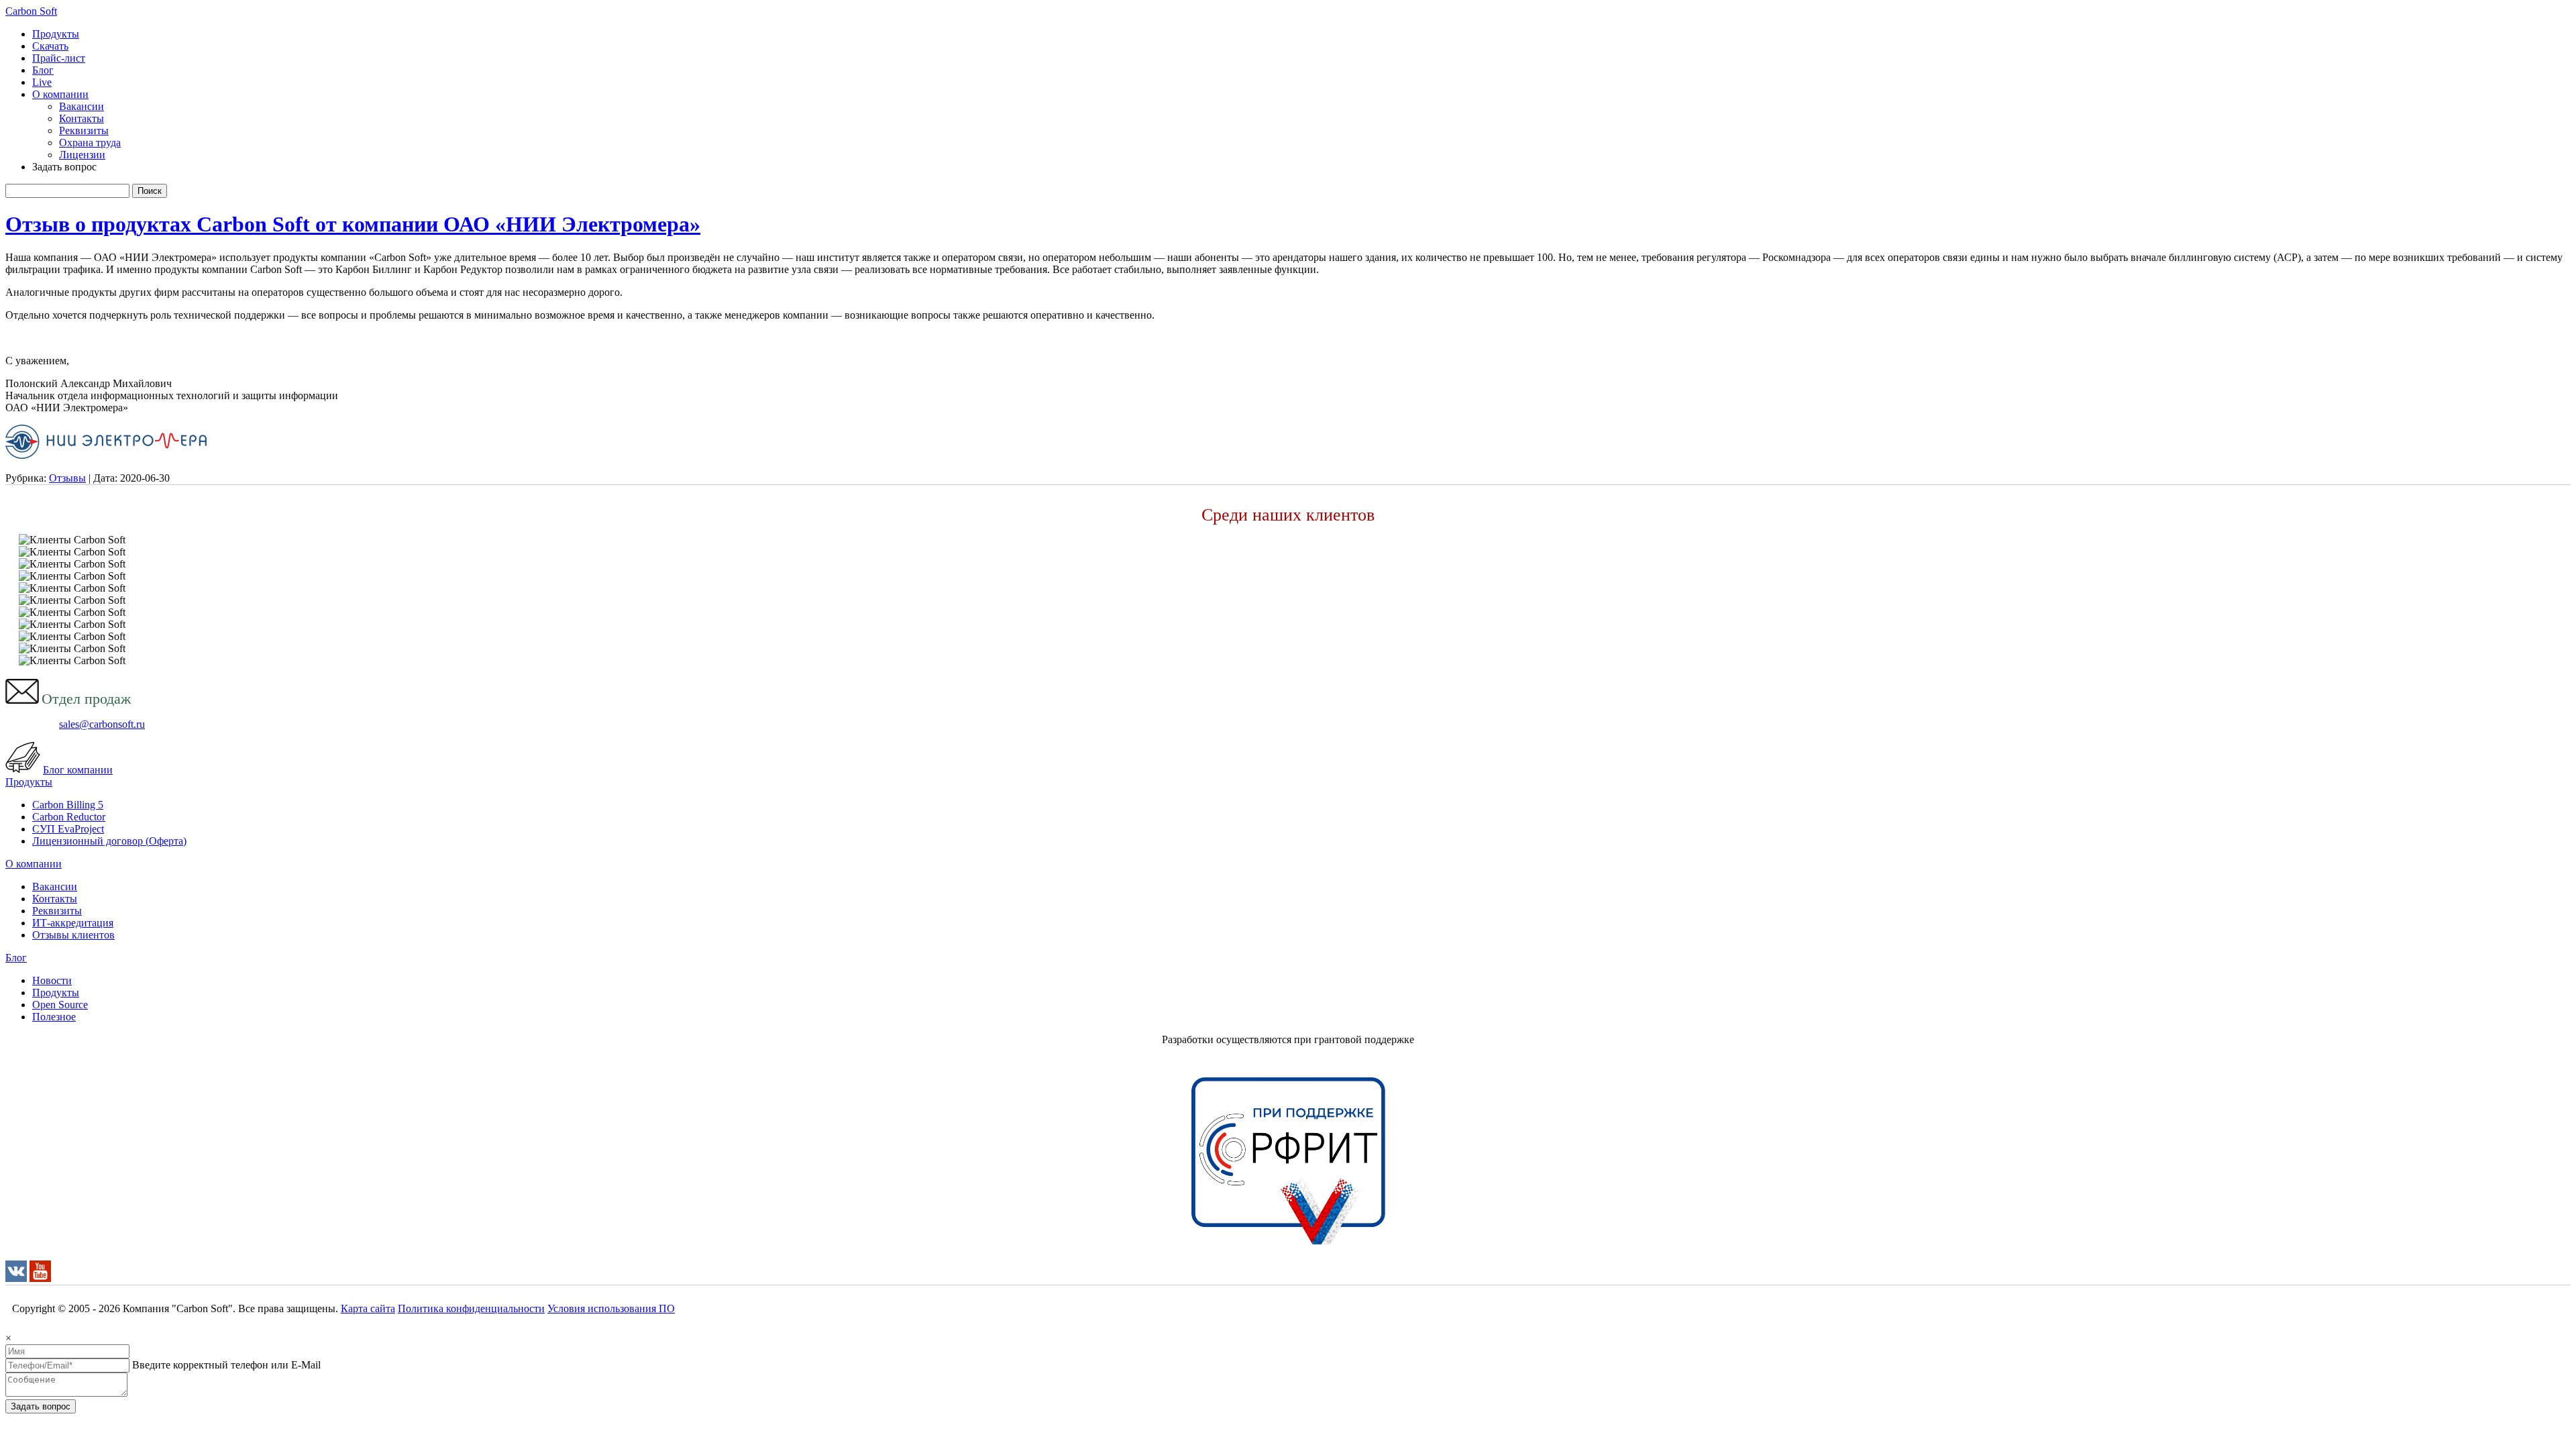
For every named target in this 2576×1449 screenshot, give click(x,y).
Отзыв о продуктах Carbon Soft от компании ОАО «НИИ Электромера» (353, 224)
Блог (43, 70)
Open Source (60, 1005)
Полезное (54, 1017)
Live (42, 82)
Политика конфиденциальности (471, 1308)
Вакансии (82, 106)
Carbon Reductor (69, 817)
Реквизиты (84, 130)
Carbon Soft (31, 11)
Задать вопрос (41, 1406)
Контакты (82, 118)
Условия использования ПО (611, 1308)
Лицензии (82, 155)
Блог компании (78, 770)
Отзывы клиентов (73, 935)
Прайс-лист (59, 58)
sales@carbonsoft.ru (102, 724)
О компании (60, 94)
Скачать (50, 46)
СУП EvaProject (68, 829)
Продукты (56, 34)
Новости (52, 980)
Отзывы (67, 478)
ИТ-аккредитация (73, 923)
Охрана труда (90, 143)
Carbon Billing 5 (68, 805)
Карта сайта (368, 1308)
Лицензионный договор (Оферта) (109, 841)
